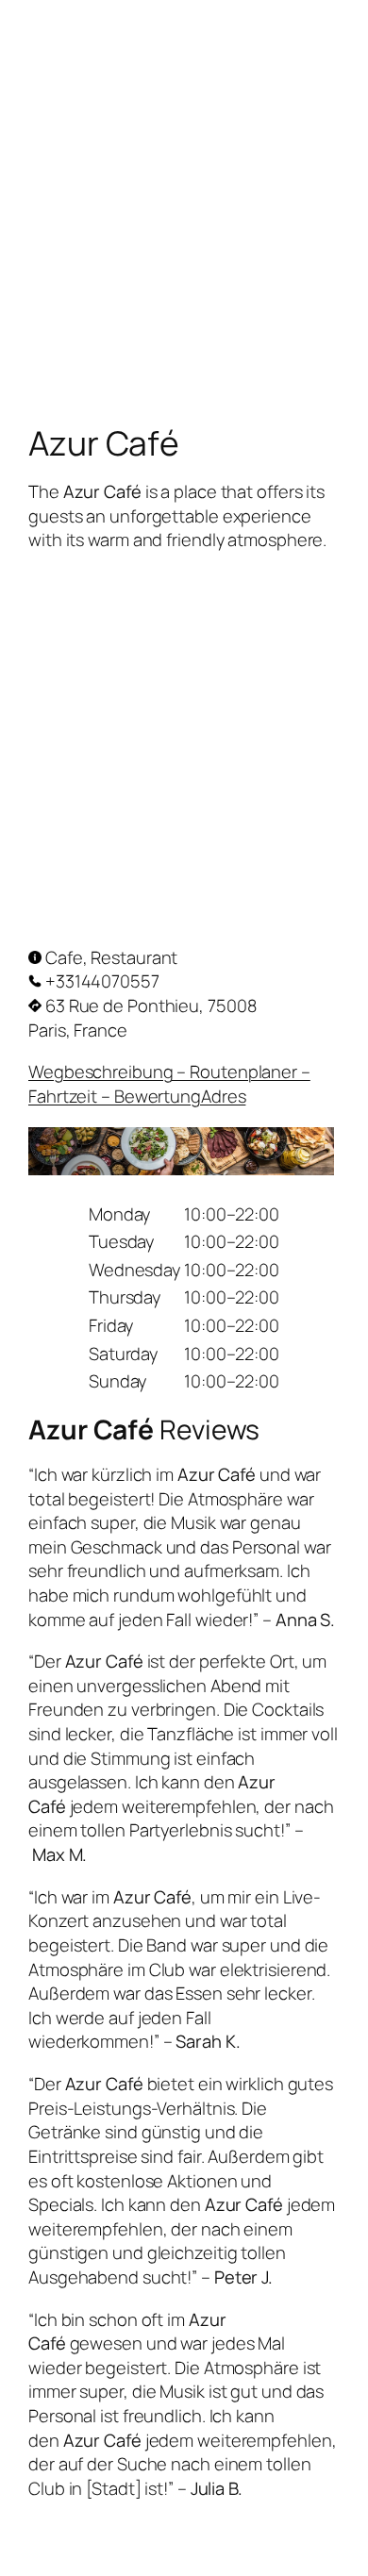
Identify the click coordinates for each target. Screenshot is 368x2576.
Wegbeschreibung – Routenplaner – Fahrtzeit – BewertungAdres (169, 1084)
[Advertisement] (184, 184)
